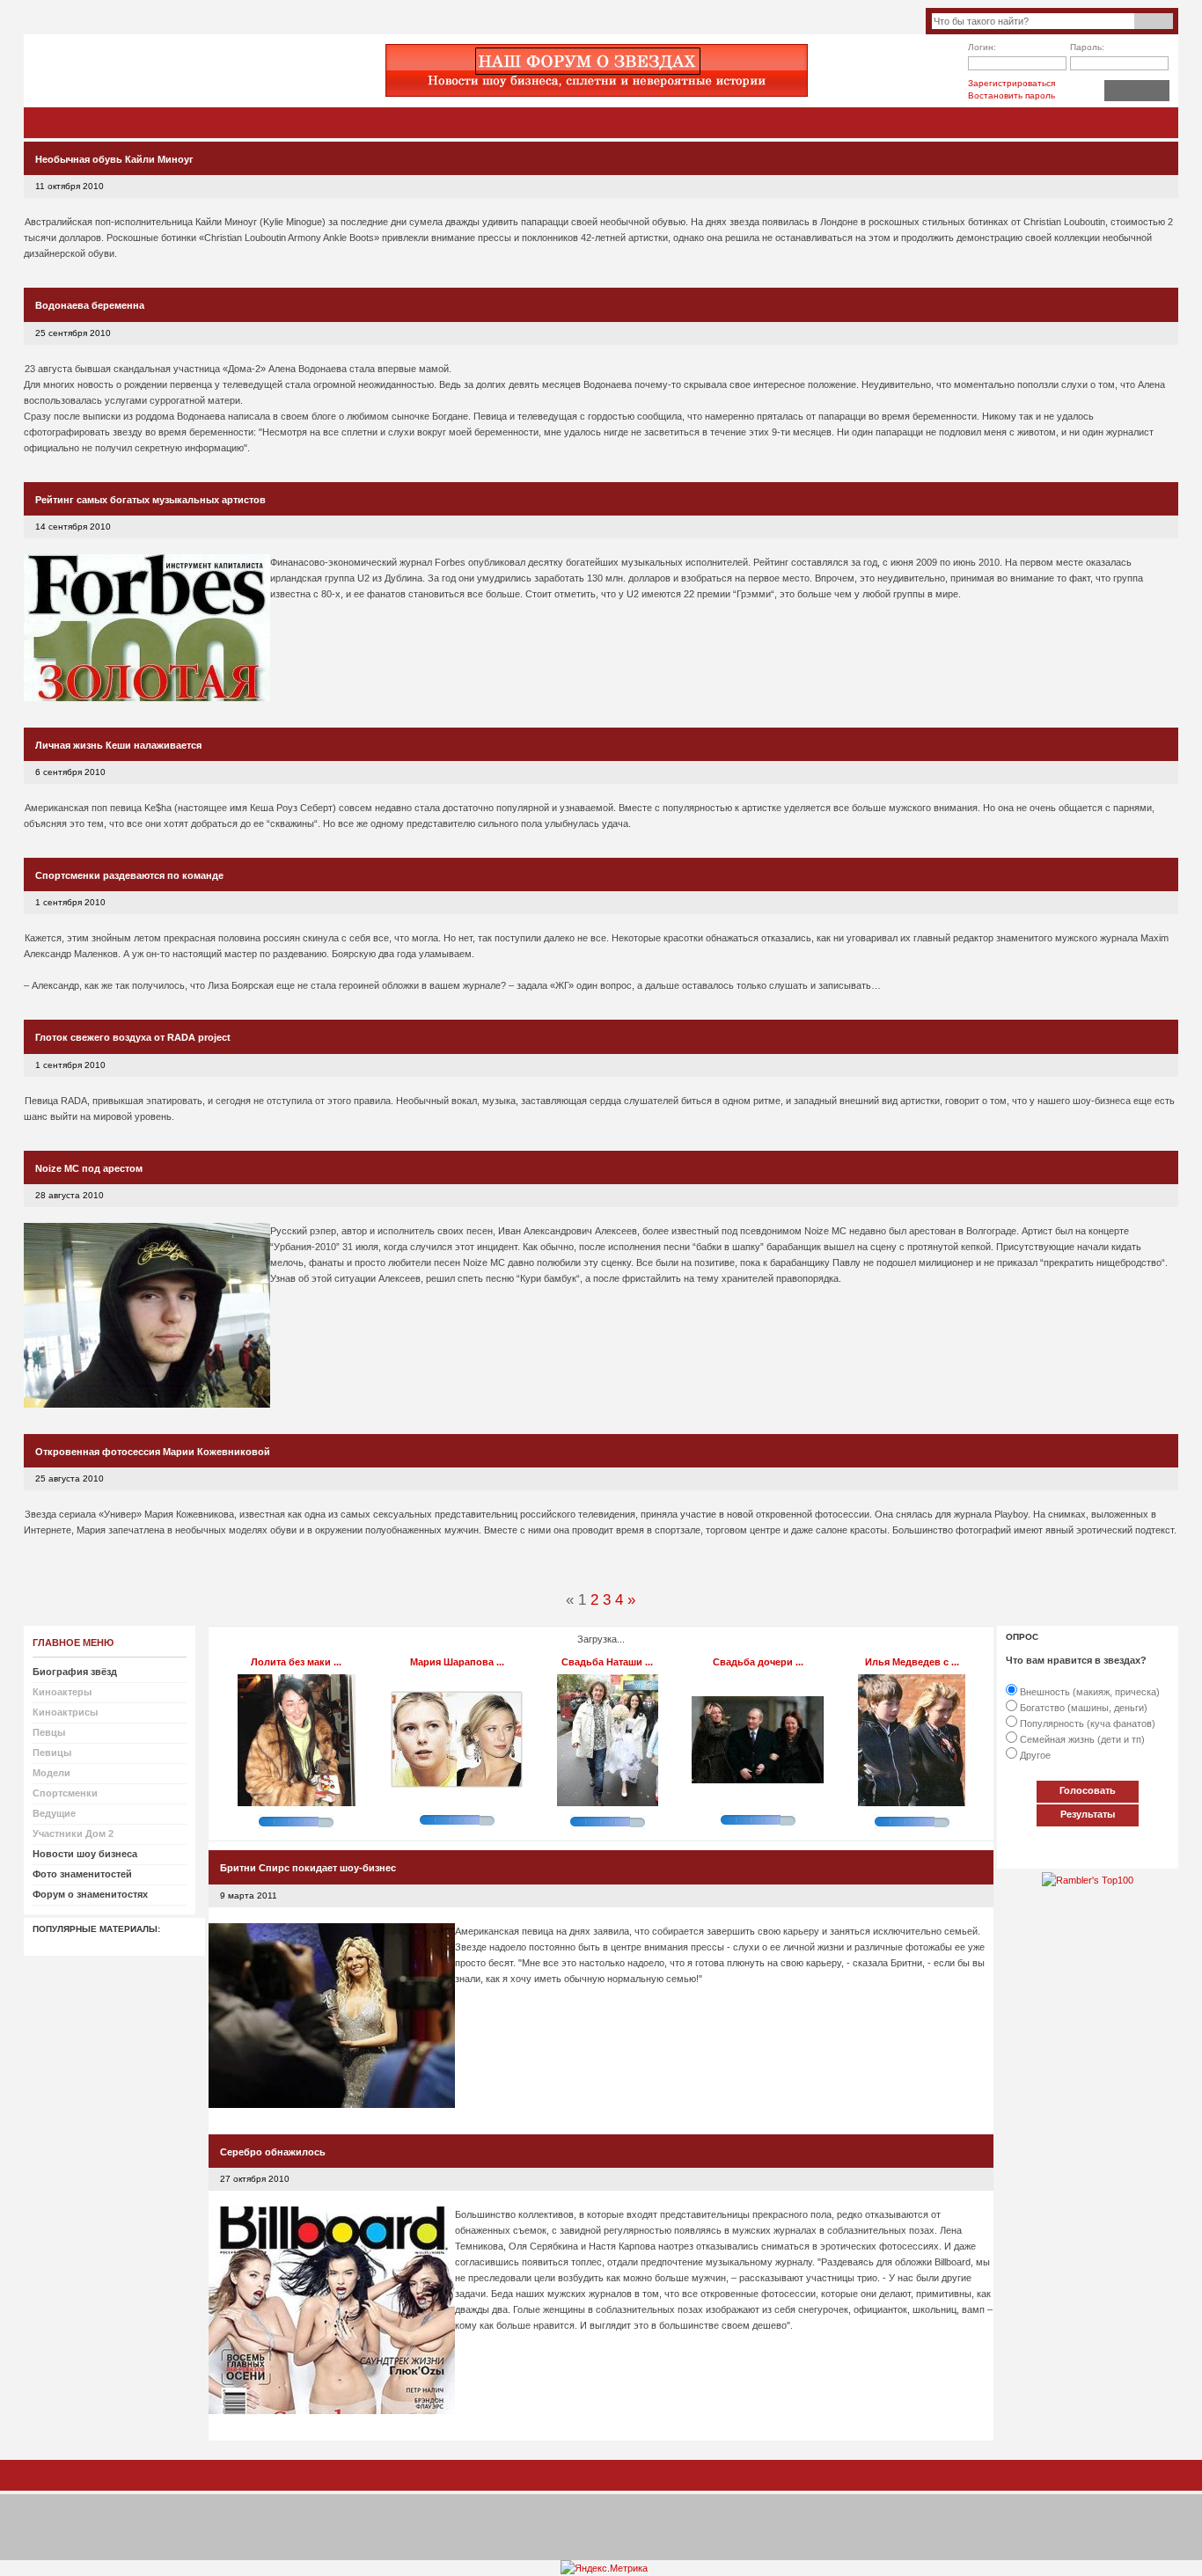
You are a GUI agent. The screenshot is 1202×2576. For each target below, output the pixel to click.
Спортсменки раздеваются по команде (129, 875)
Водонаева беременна (90, 305)
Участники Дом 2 (73, 1833)
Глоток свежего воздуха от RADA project (133, 1037)
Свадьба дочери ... (758, 1662)
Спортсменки (65, 1793)
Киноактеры (62, 1692)
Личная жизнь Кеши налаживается (118, 745)
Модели (51, 1773)
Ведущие (54, 1813)
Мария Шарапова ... (457, 1662)
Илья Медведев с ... (912, 1662)
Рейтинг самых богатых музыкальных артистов (150, 500)
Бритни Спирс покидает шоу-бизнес (308, 1868)
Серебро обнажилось (273, 2152)
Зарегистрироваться (1011, 83)
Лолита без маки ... (296, 1662)
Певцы (49, 1732)
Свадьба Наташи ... (607, 1662)
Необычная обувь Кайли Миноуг (114, 159)
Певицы (52, 1753)
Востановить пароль (1011, 95)
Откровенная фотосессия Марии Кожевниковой (153, 1452)
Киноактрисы (65, 1712)
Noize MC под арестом (89, 1168)
